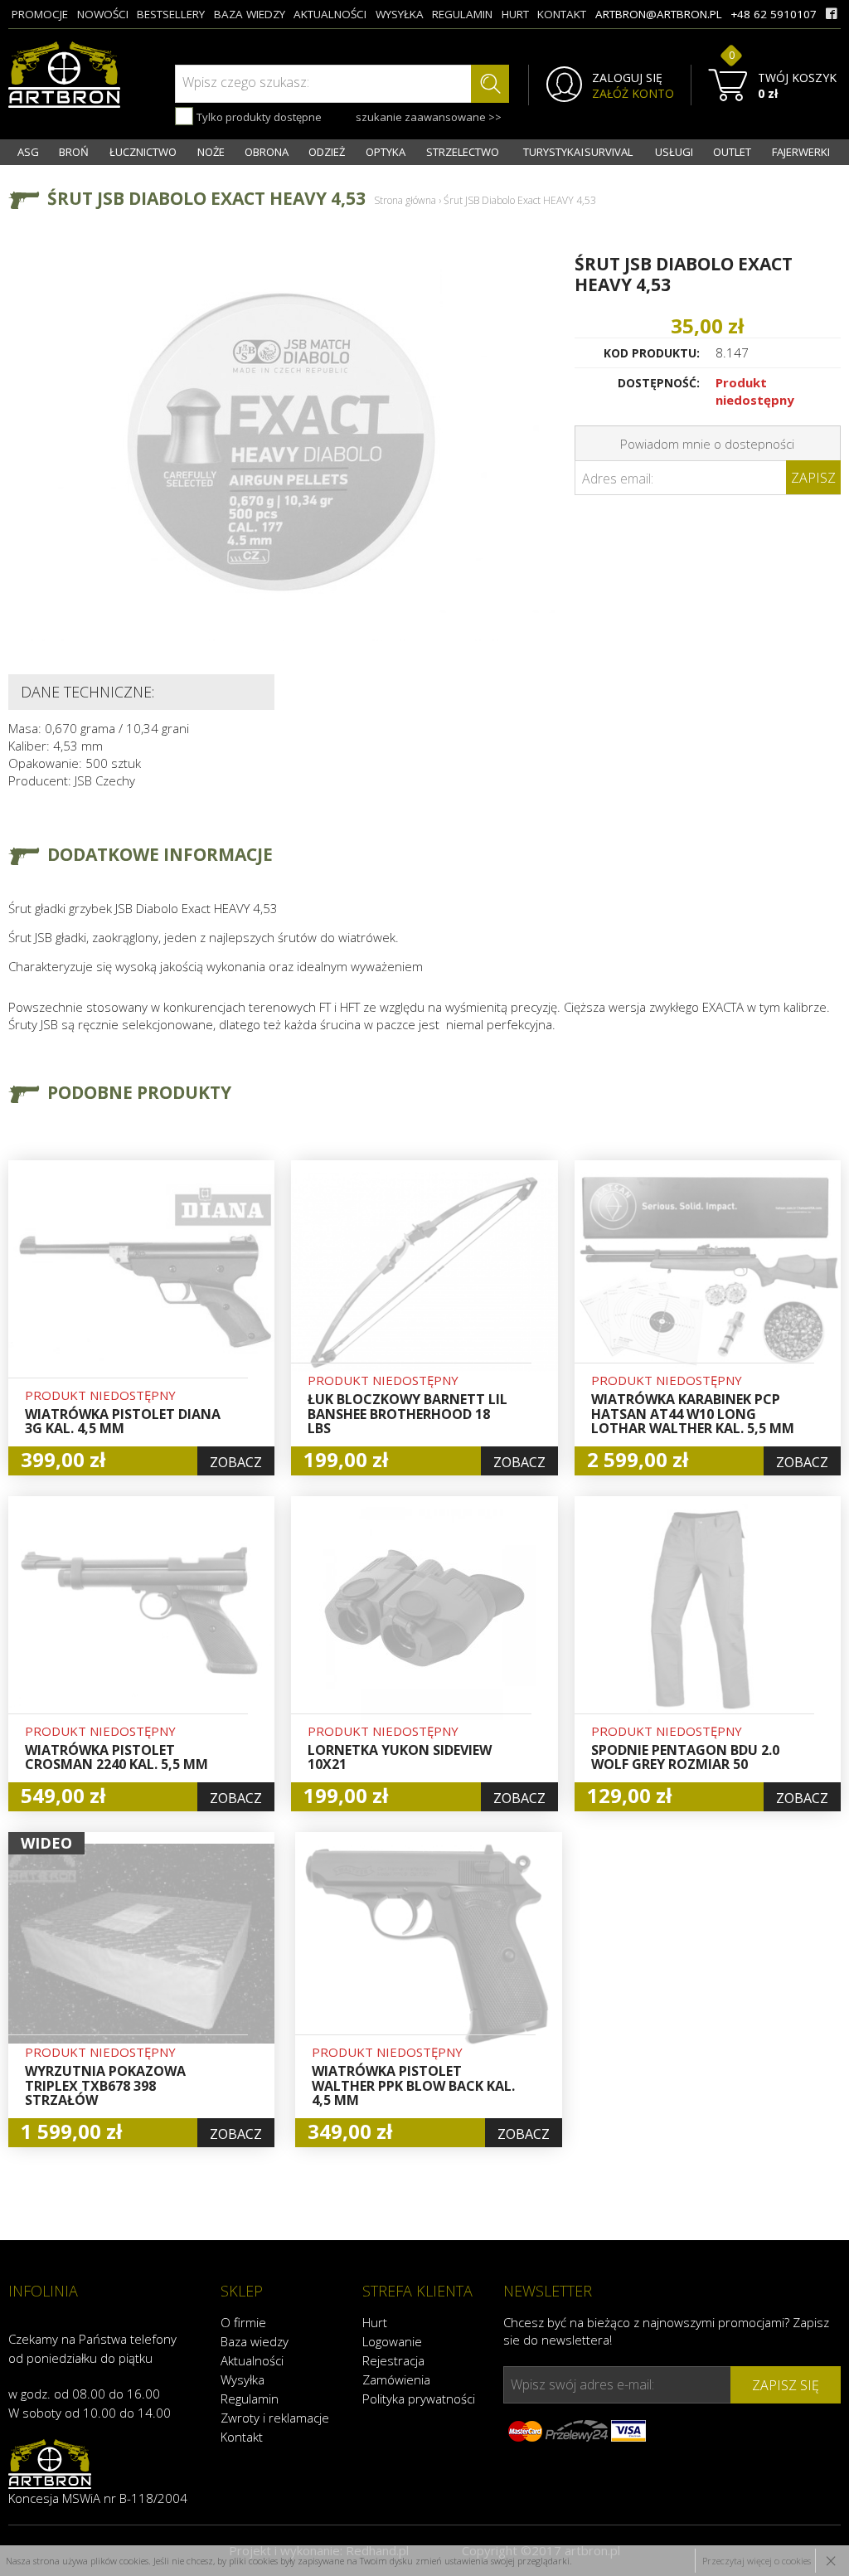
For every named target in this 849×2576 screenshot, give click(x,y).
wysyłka (400, 14)
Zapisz (813, 478)
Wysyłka (243, 2379)
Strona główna (405, 200)
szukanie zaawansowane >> (429, 117)
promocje (40, 14)
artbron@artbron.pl (659, 14)
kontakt (562, 14)
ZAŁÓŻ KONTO (633, 94)
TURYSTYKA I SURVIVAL (578, 152)
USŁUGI (674, 152)
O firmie (243, 2322)
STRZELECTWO (463, 152)
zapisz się (786, 2385)
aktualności (330, 14)
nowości (103, 14)
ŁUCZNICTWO (143, 152)
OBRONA (267, 152)
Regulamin (250, 2399)
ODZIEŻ (327, 152)
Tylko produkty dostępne (258, 117)
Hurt (375, 2322)
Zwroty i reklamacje (275, 2418)
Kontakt (242, 2437)
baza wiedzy (250, 14)
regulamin (462, 14)
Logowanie (392, 2341)
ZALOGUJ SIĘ (627, 78)
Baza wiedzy (255, 2341)
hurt (515, 14)
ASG (28, 152)
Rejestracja (393, 2360)
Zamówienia (396, 2379)
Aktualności (252, 2360)
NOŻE (211, 152)
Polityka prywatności (419, 2399)
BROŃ (74, 152)
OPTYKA (386, 152)
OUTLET (732, 152)
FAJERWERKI (801, 152)
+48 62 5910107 (774, 14)
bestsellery (171, 14)
